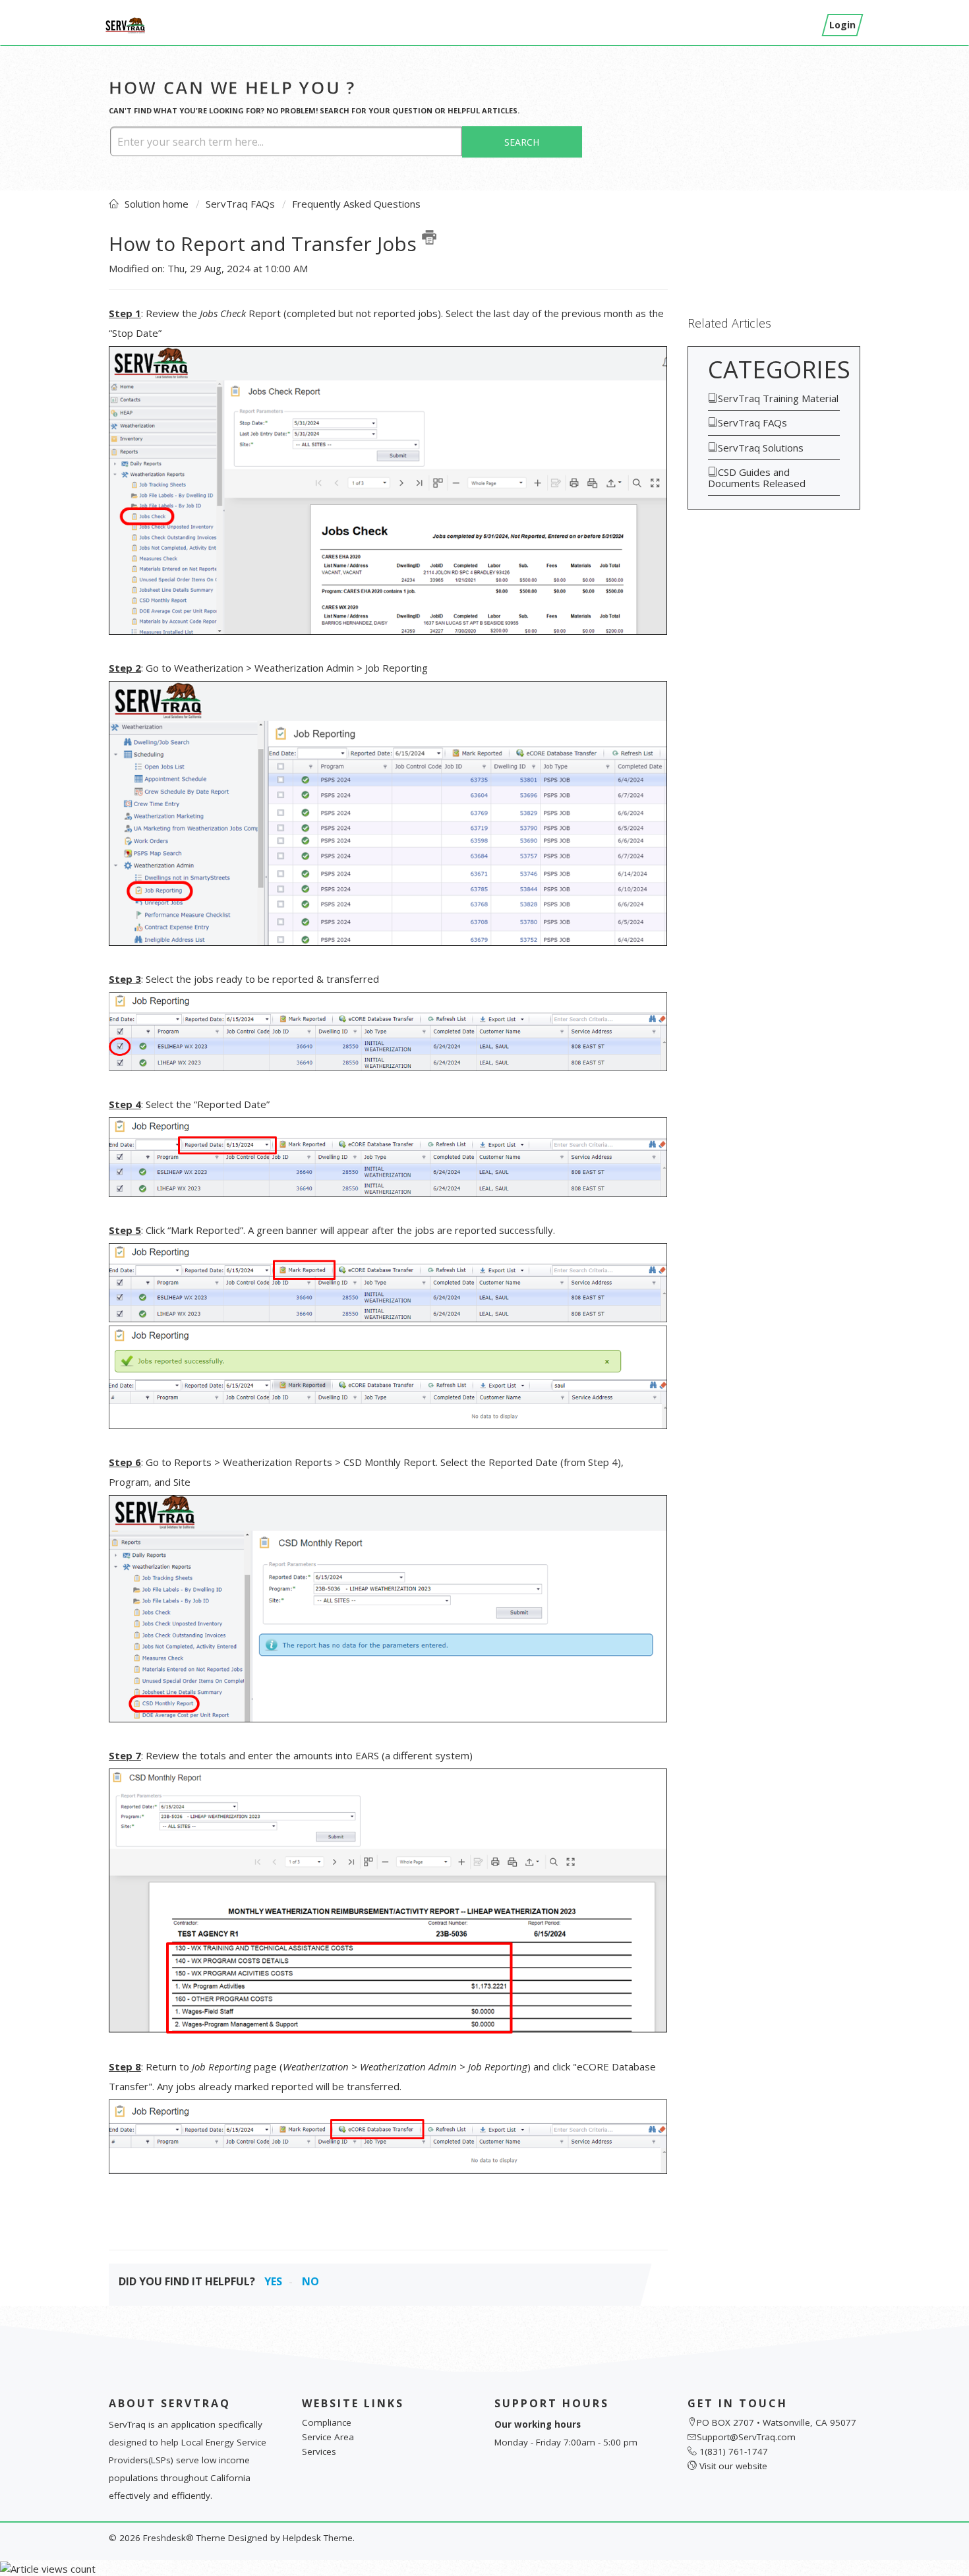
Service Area (328, 2437)
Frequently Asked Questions (356, 204)
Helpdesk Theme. (319, 2538)
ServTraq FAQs (240, 204)
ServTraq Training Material (778, 398)
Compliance (327, 2422)
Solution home (158, 204)
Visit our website (733, 2466)
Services (319, 2451)
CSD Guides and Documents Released (757, 478)
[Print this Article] (429, 237)
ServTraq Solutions (761, 448)
